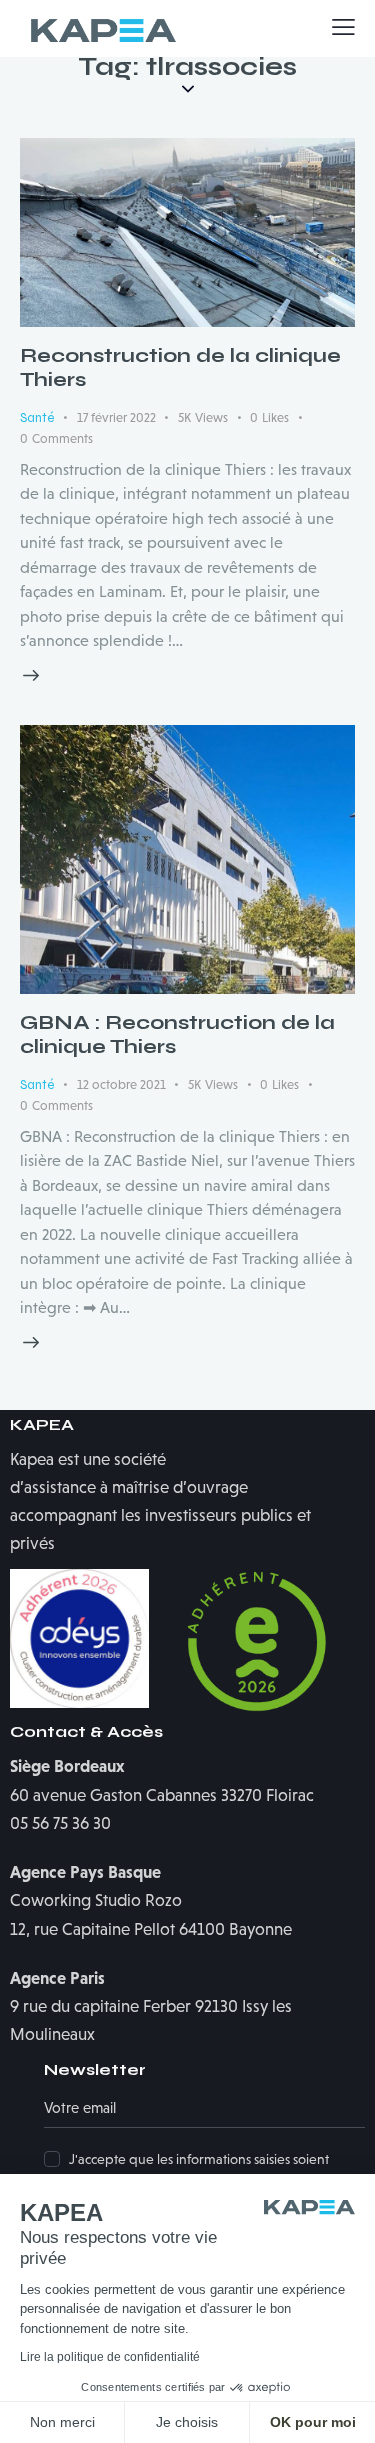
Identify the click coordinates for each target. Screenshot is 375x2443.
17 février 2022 (116, 417)
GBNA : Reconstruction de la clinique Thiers (177, 1034)
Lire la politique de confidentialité (110, 2357)
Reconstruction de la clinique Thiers (180, 367)
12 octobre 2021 (121, 1084)
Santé (37, 418)
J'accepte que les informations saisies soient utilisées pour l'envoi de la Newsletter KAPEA (203, 2170)
